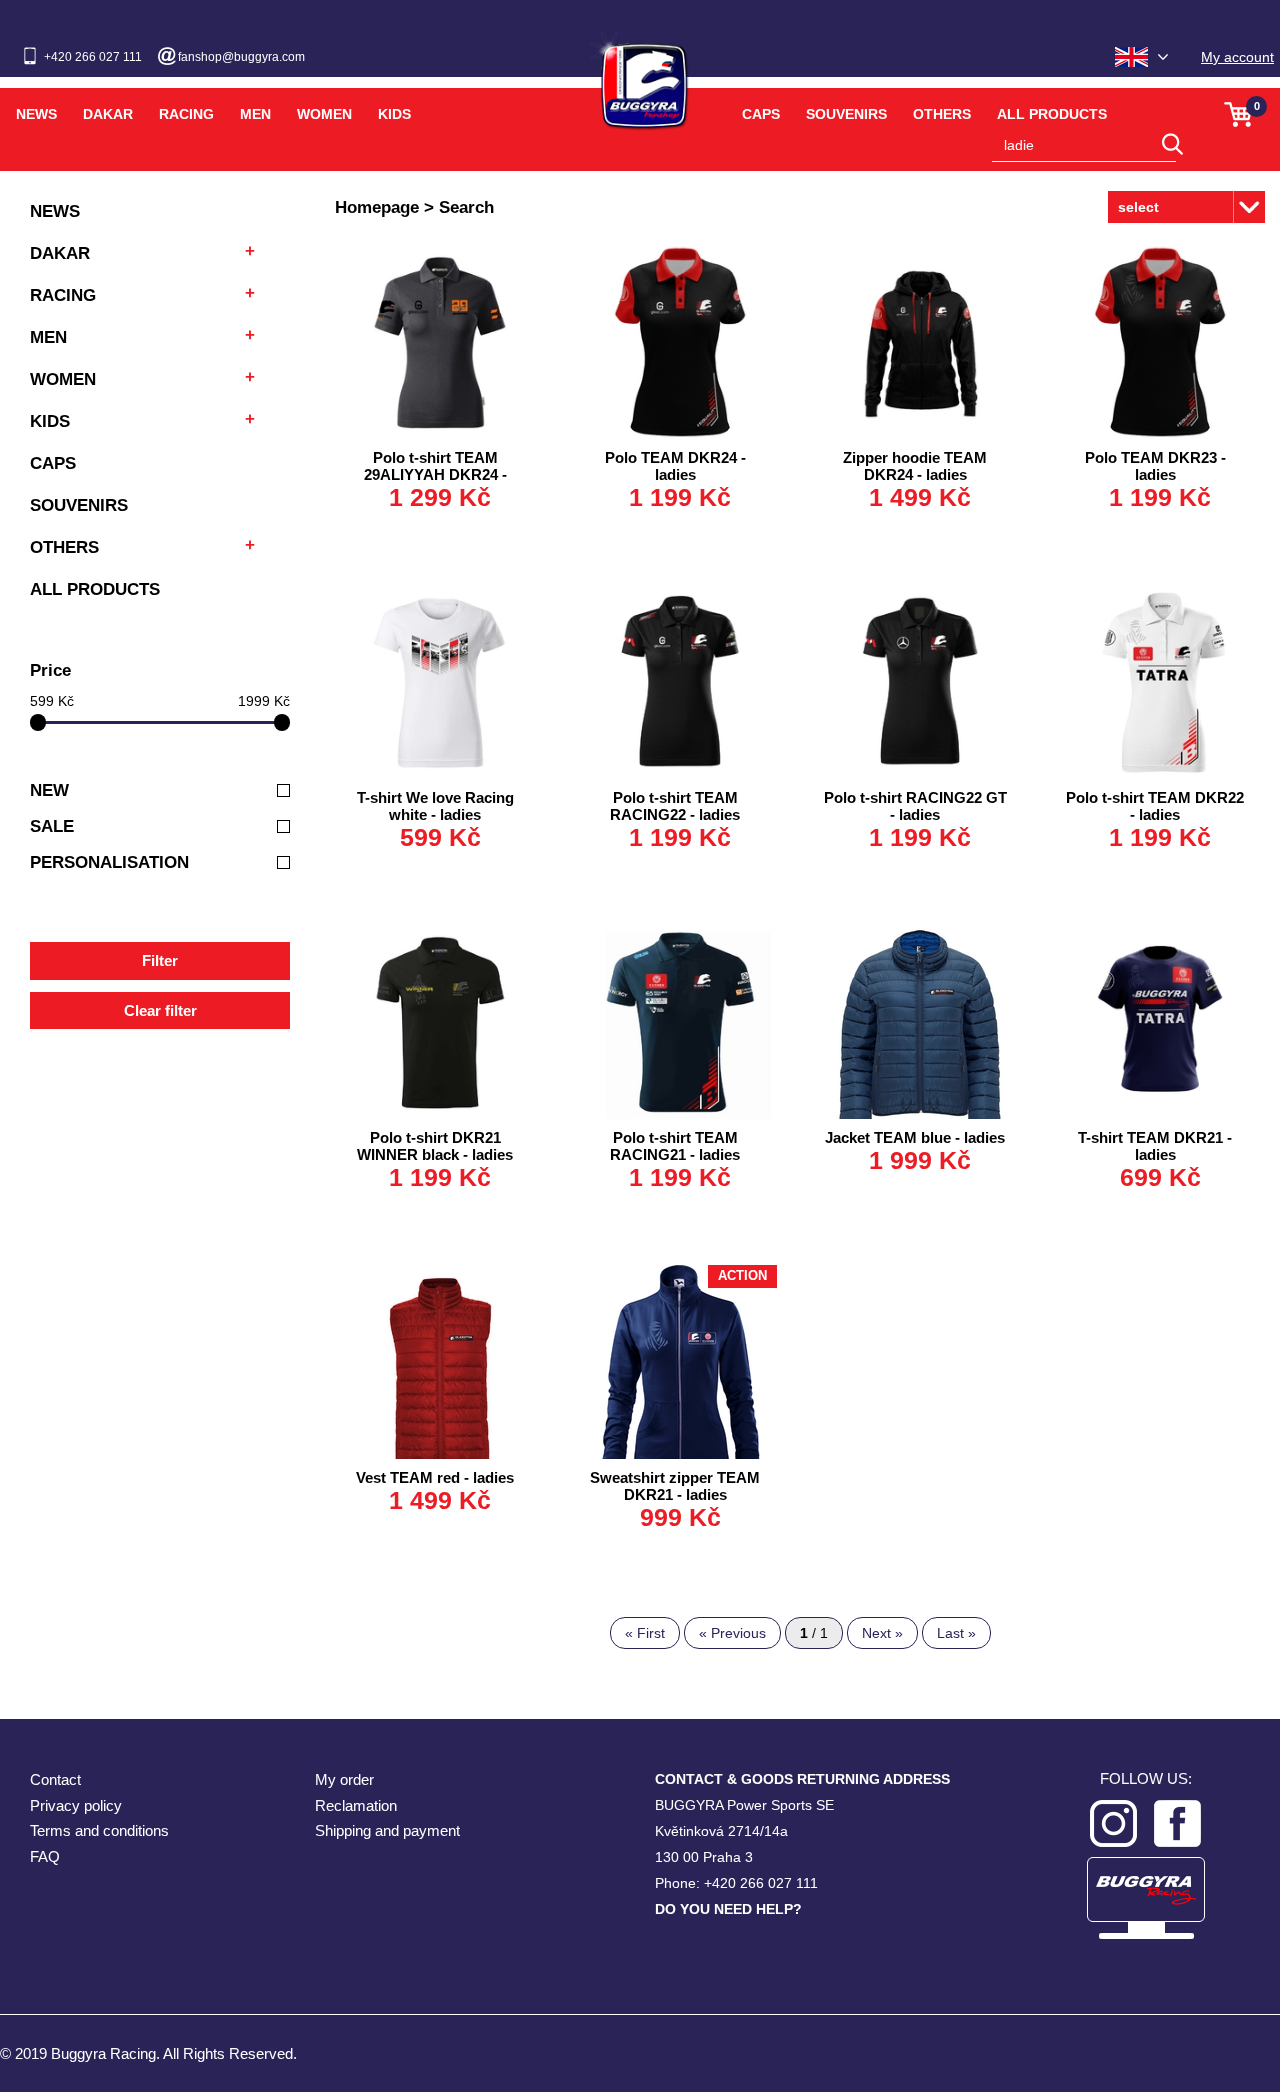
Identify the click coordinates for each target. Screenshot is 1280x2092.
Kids (394, 114)
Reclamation (356, 1805)
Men (255, 114)
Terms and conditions (99, 1830)
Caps (761, 114)
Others (942, 114)
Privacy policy (76, 1805)
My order (344, 1779)
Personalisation (109, 862)
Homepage (377, 207)
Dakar (108, 114)
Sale (52, 826)
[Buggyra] (640, 74)
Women (324, 114)
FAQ (45, 1856)
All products (1052, 114)
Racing (186, 114)
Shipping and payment (387, 1830)
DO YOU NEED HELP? (728, 1909)
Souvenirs (846, 114)
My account (1237, 57)
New (49, 790)
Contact (55, 1779)
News (36, 114)
